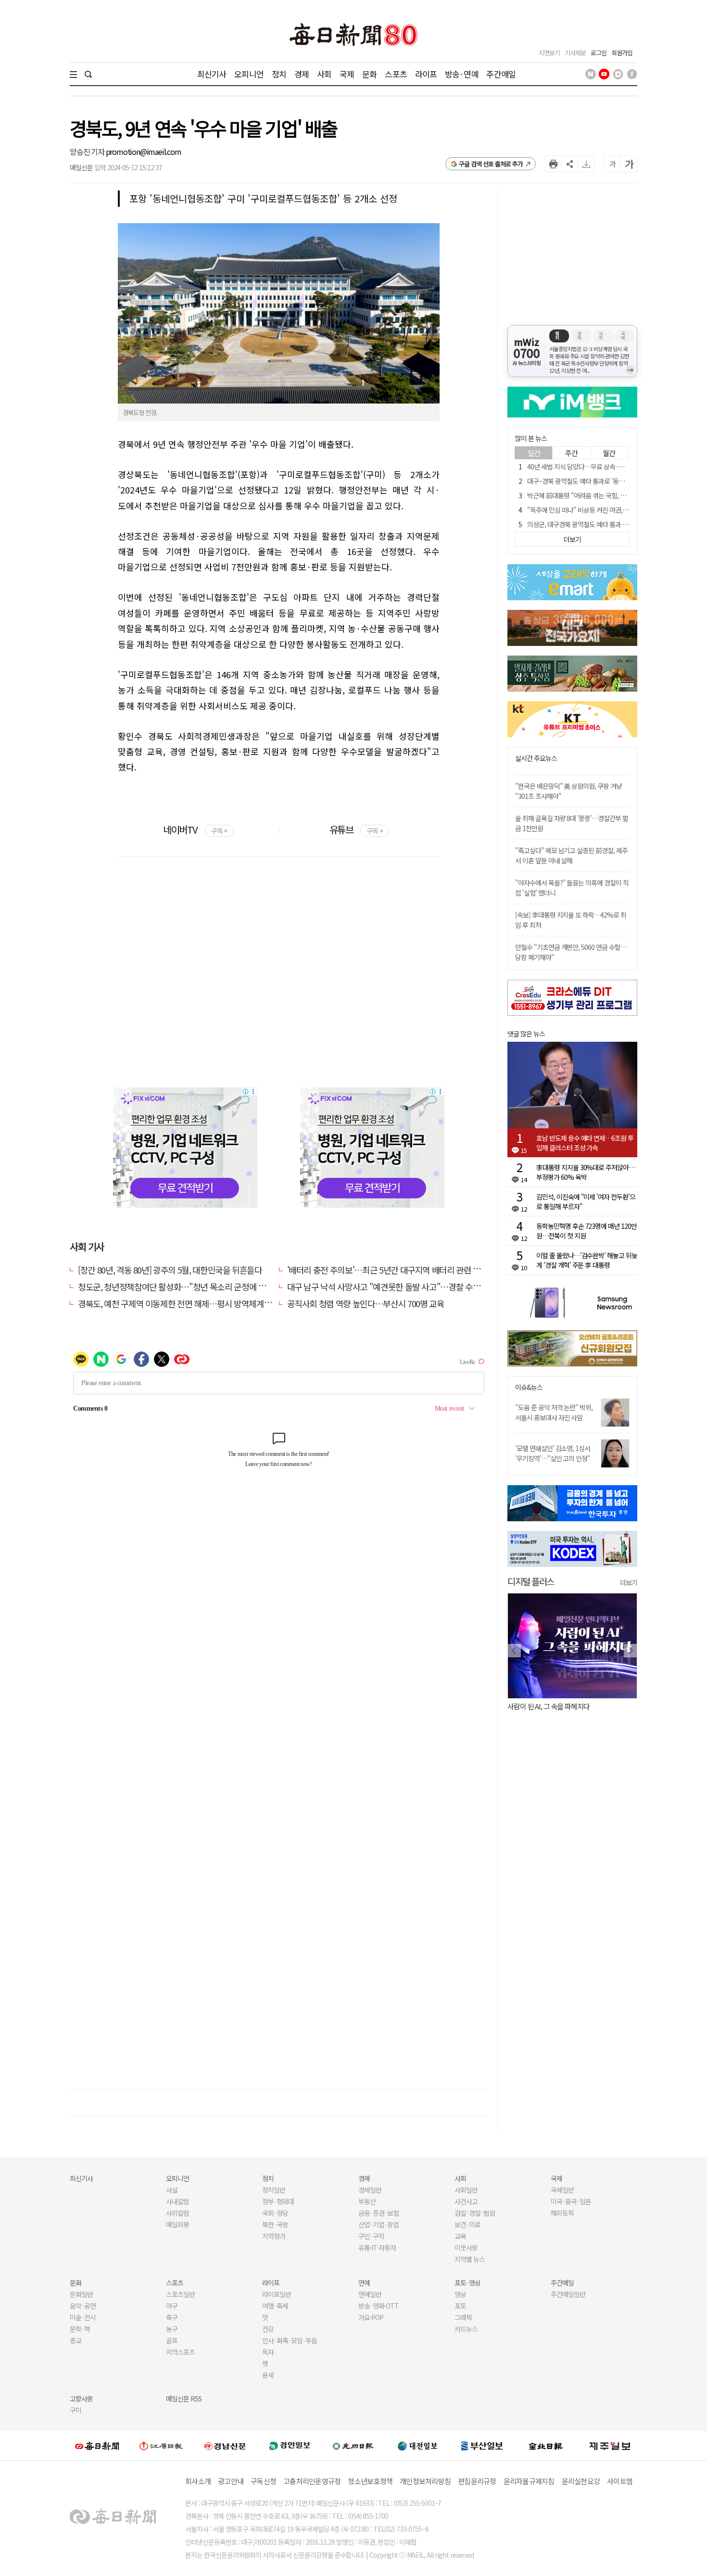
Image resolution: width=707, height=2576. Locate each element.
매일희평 (177, 2224)
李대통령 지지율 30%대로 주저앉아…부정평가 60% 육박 (586, 1172)
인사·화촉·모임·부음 (289, 2340)
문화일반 (81, 2294)
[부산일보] (482, 2446)
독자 (268, 2352)
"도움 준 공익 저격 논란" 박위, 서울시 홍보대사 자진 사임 (554, 1412)
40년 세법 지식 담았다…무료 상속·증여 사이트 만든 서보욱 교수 (610, 467)
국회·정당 (275, 2213)
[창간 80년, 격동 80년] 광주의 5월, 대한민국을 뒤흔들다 (170, 1270)
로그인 (599, 53)
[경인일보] (290, 2445)
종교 (76, 2340)
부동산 (367, 2201)
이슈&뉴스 (529, 1387)
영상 (460, 2294)
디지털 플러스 (531, 1581)
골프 (172, 2340)
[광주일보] (353, 2446)
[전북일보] (546, 2445)
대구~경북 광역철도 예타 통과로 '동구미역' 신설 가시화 (598, 481)
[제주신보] (610, 2445)
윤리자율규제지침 (529, 2481)
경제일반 (370, 2190)
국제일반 (562, 2190)
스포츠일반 (180, 2294)
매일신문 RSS (184, 2399)
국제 (347, 74)
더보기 (629, 1582)
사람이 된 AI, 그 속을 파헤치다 (549, 1706)
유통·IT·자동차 (377, 2248)
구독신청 (263, 2481)
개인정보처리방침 (425, 2481)
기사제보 (575, 53)
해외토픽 (562, 2213)
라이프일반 (277, 2294)
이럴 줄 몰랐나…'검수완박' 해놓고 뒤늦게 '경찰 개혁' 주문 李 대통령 (587, 1260)
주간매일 (501, 74)
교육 (460, 2236)
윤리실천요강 (581, 2481)
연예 (364, 2283)
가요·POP (371, 2317)
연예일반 (370, 2294)
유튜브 (356, 829)
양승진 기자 (88, 152)
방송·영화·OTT (379, 2306)
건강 (268, 2329)
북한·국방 (275, 2224)
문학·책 (80, 2329)
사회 (324, 74)
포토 (460, 2306)
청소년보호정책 (370, 2481)
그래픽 (463, 2317)
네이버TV (195, 829)
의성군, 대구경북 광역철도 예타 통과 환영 (581, 524)
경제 (302, 74)
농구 (172, 2329)
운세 (268, 2375)
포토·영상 (467, 2283)
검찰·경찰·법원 (475, 2213)
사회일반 (466, 2190)
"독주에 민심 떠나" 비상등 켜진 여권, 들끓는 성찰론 (593, 510)
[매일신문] (97, 2446)
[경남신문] (225, 2445)
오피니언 (249, 74)
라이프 (426, 74)
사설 (172, 2190)
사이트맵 (620, 2481)
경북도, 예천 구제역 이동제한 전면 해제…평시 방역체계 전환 (179, 1303)
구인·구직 (371, 2236)
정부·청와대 (278, 2201)
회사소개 (198, 2481)
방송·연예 (462, 74)
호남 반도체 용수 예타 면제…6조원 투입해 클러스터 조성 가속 (585, 1143)
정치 (279, 74)
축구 (172, 2317)
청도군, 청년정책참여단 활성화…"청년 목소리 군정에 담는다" (181, 1287)
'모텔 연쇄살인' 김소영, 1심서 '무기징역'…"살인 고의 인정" (553, 1453)
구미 (76, 2410)
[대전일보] (417, 2446)
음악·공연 (83, 2306)
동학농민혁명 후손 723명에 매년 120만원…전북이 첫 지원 (587, 1231)
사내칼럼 (177, 2201)
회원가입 (622, 53)
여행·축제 (275, 2306)
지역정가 (274, 2236)
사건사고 (466, 2201)
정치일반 (274, 2190)
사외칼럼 (177, 2213)
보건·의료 (467, 2224)
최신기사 (212, 74)
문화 (369, 74)
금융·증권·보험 (379, 2213)
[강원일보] (161, 2445)
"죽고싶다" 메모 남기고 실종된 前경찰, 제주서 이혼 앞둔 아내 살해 (571, 855)
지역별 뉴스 (470, 2259)
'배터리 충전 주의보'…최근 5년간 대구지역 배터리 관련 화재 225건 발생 (407, 1270)
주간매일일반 (568, 2294)
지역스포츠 (180, 2352)
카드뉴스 (466, 2329)
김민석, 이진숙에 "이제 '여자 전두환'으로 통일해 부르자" (586, 1201)
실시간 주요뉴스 (536, 758)
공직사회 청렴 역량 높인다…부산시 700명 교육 (366, 1303)
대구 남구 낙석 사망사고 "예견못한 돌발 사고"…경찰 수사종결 (391, 1287)
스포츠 (396, 74)
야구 (172, 2306)
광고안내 (231, 2481)
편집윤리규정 (477, 2481)
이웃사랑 (466, 2248)
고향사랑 (81, 2399)
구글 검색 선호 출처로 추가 (491, 164)
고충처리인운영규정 (312, 2481)
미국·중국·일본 (571, 2201)
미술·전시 (83, 2317)
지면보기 (549, 53)
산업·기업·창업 (379, 2224)
